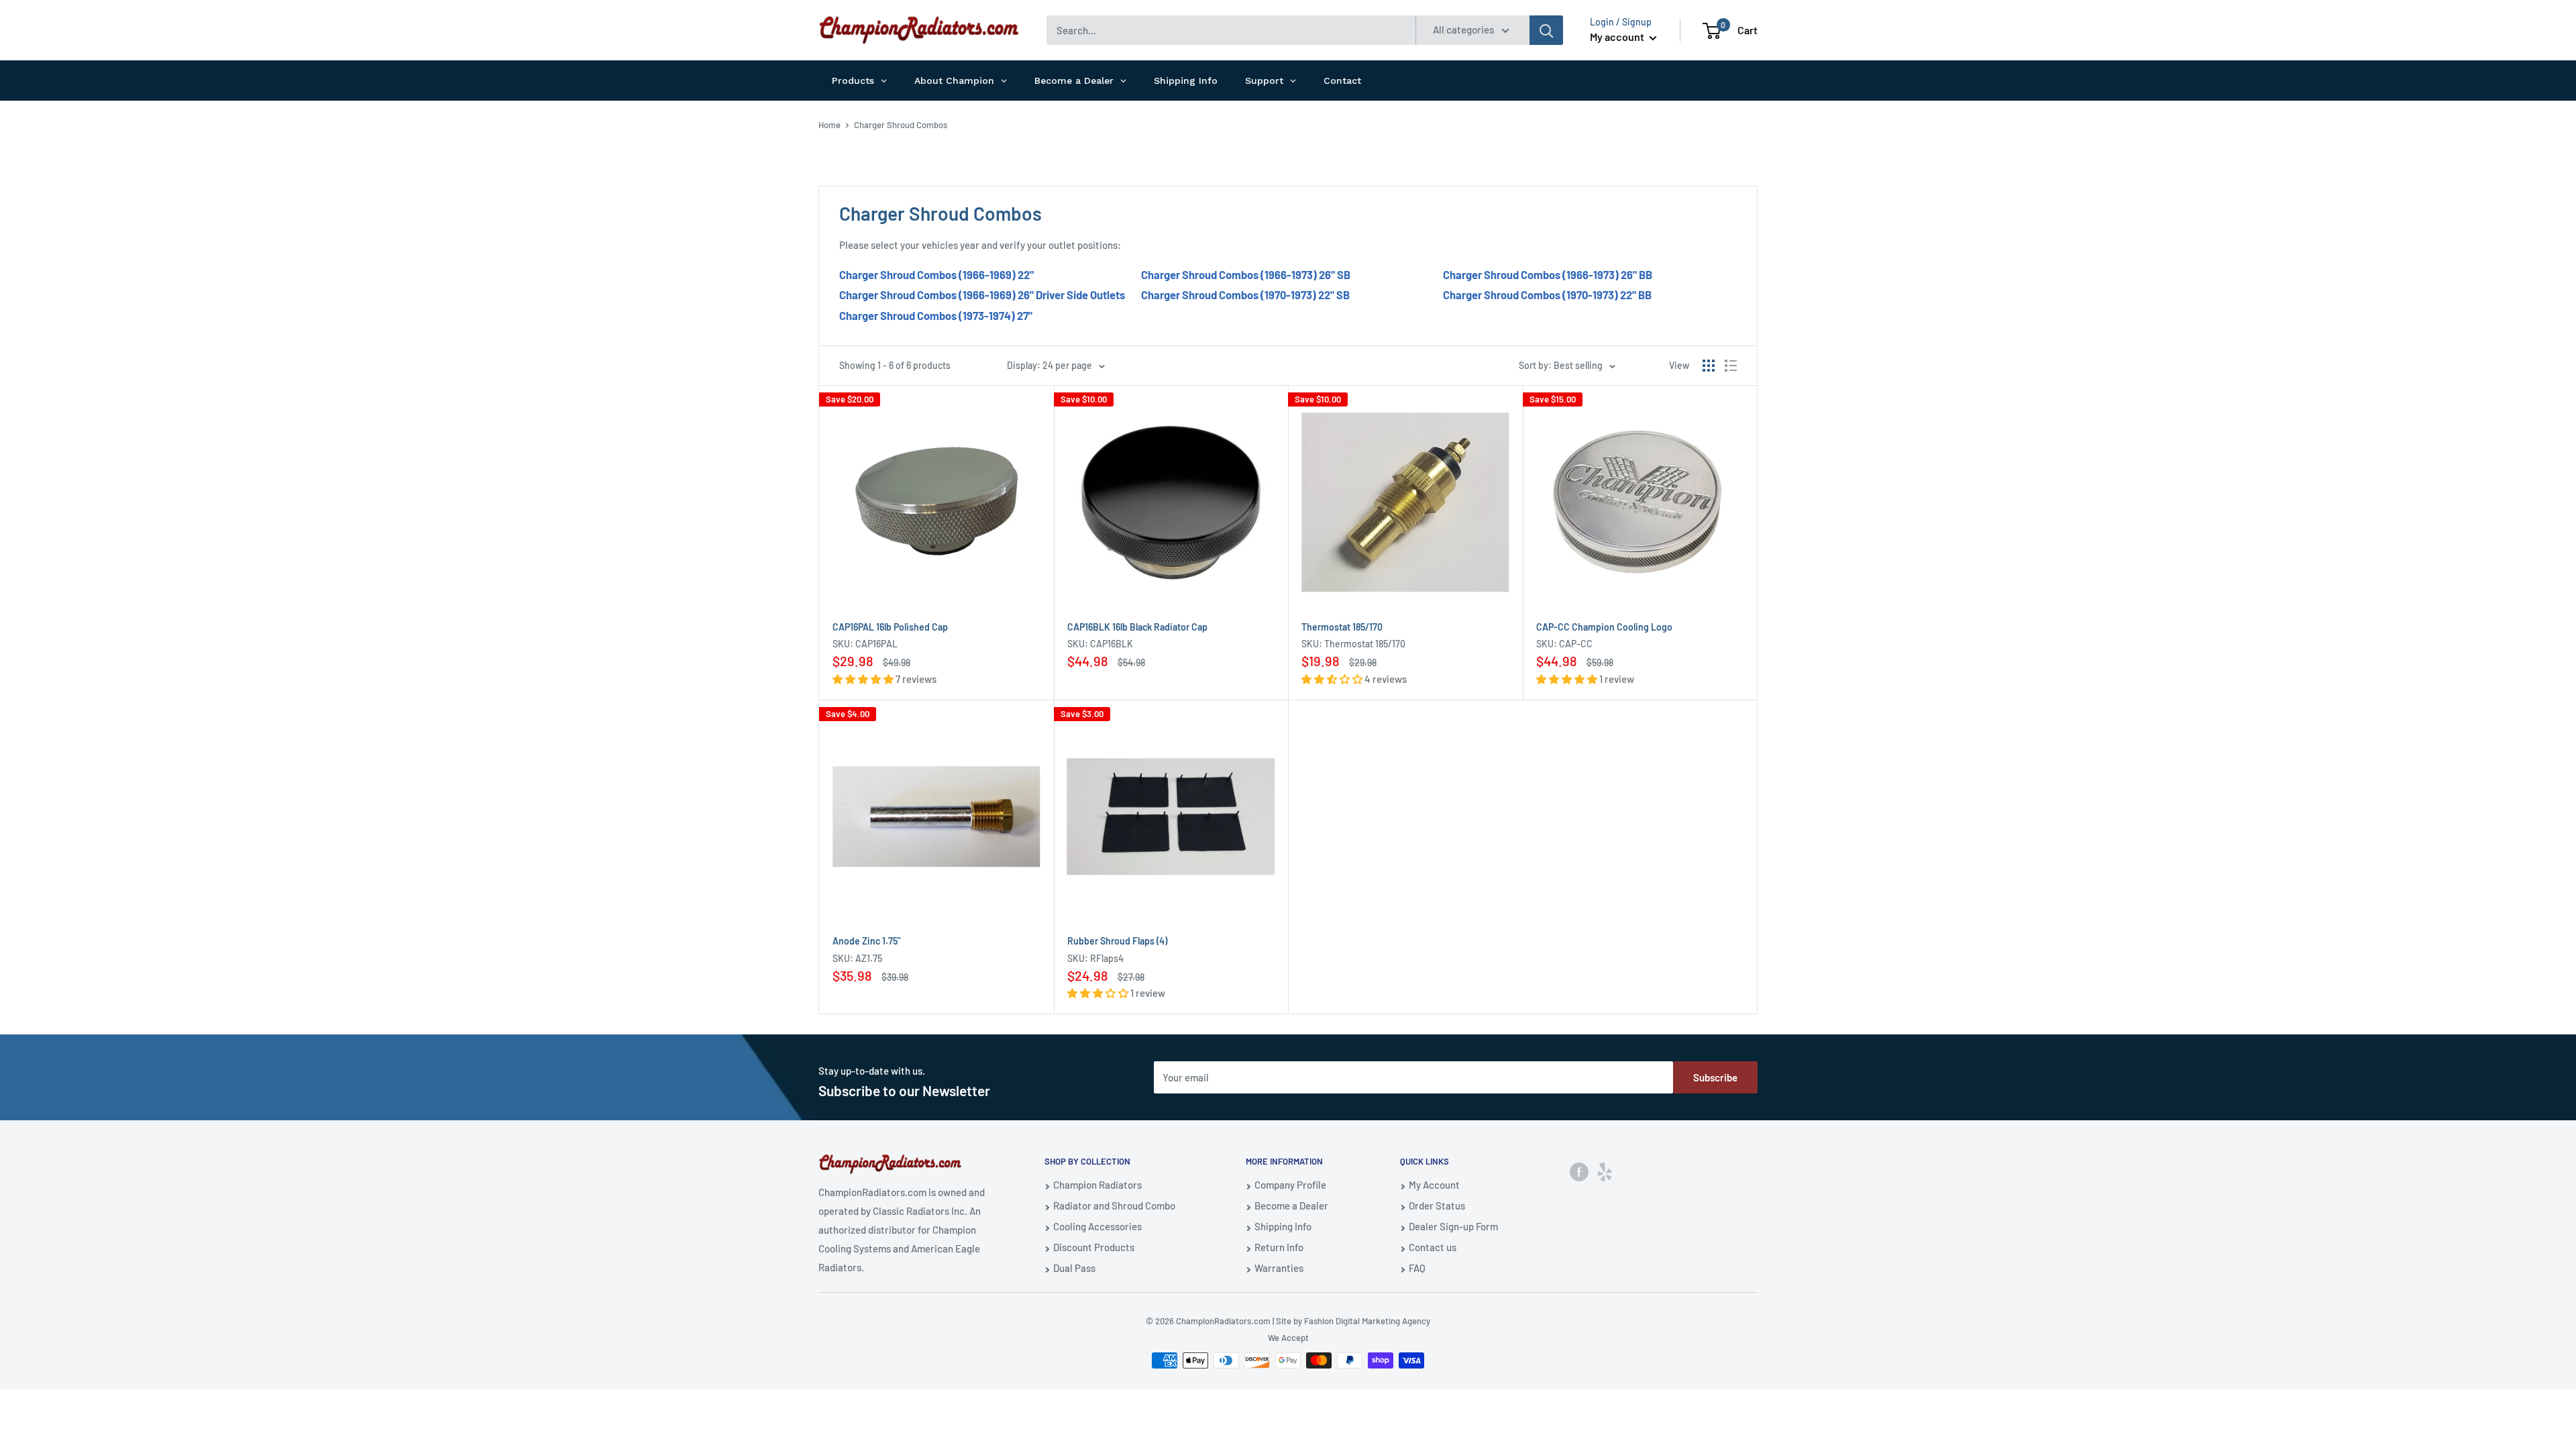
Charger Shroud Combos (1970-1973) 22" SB (1245, 294)
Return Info (1279, 1247)
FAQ (1417, 1268)
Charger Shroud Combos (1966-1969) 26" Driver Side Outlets (982, 294)
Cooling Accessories (1097, 1226)
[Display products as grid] (1709, 366)
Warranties (1279, 1268)
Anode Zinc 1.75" (867, 941)
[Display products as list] (1731, 366)
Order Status (1437, 1205)
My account (1618, 37)
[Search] (1546, 30)
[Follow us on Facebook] (1579, 1171)
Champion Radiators (1097, 1185)
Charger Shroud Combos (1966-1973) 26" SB (1246, 274)
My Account (1434, 1185)
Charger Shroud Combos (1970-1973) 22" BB (1547, 294)
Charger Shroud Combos (901, 125)
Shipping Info (1283, 1226)
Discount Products (1094, 1247)
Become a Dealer (1291, 1205)
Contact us (1433, 1247)
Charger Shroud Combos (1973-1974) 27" (936, 315)
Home (829, 125)
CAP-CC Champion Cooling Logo (1604, 627)
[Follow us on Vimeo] (1605, 1171)
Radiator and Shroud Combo (1114, 1205)
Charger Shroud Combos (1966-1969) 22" (936, 274)
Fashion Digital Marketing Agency (1367, 1321)
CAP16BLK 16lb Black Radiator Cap (1137, 627)
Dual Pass (1074, 1268)
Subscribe (1715, 1077)
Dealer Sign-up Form (1453, 1226)
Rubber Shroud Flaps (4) (1117, 941)
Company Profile (1290, 1185)
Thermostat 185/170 (1342, 627)
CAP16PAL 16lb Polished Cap (890, 627)
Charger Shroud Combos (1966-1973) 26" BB (1548, 274)
